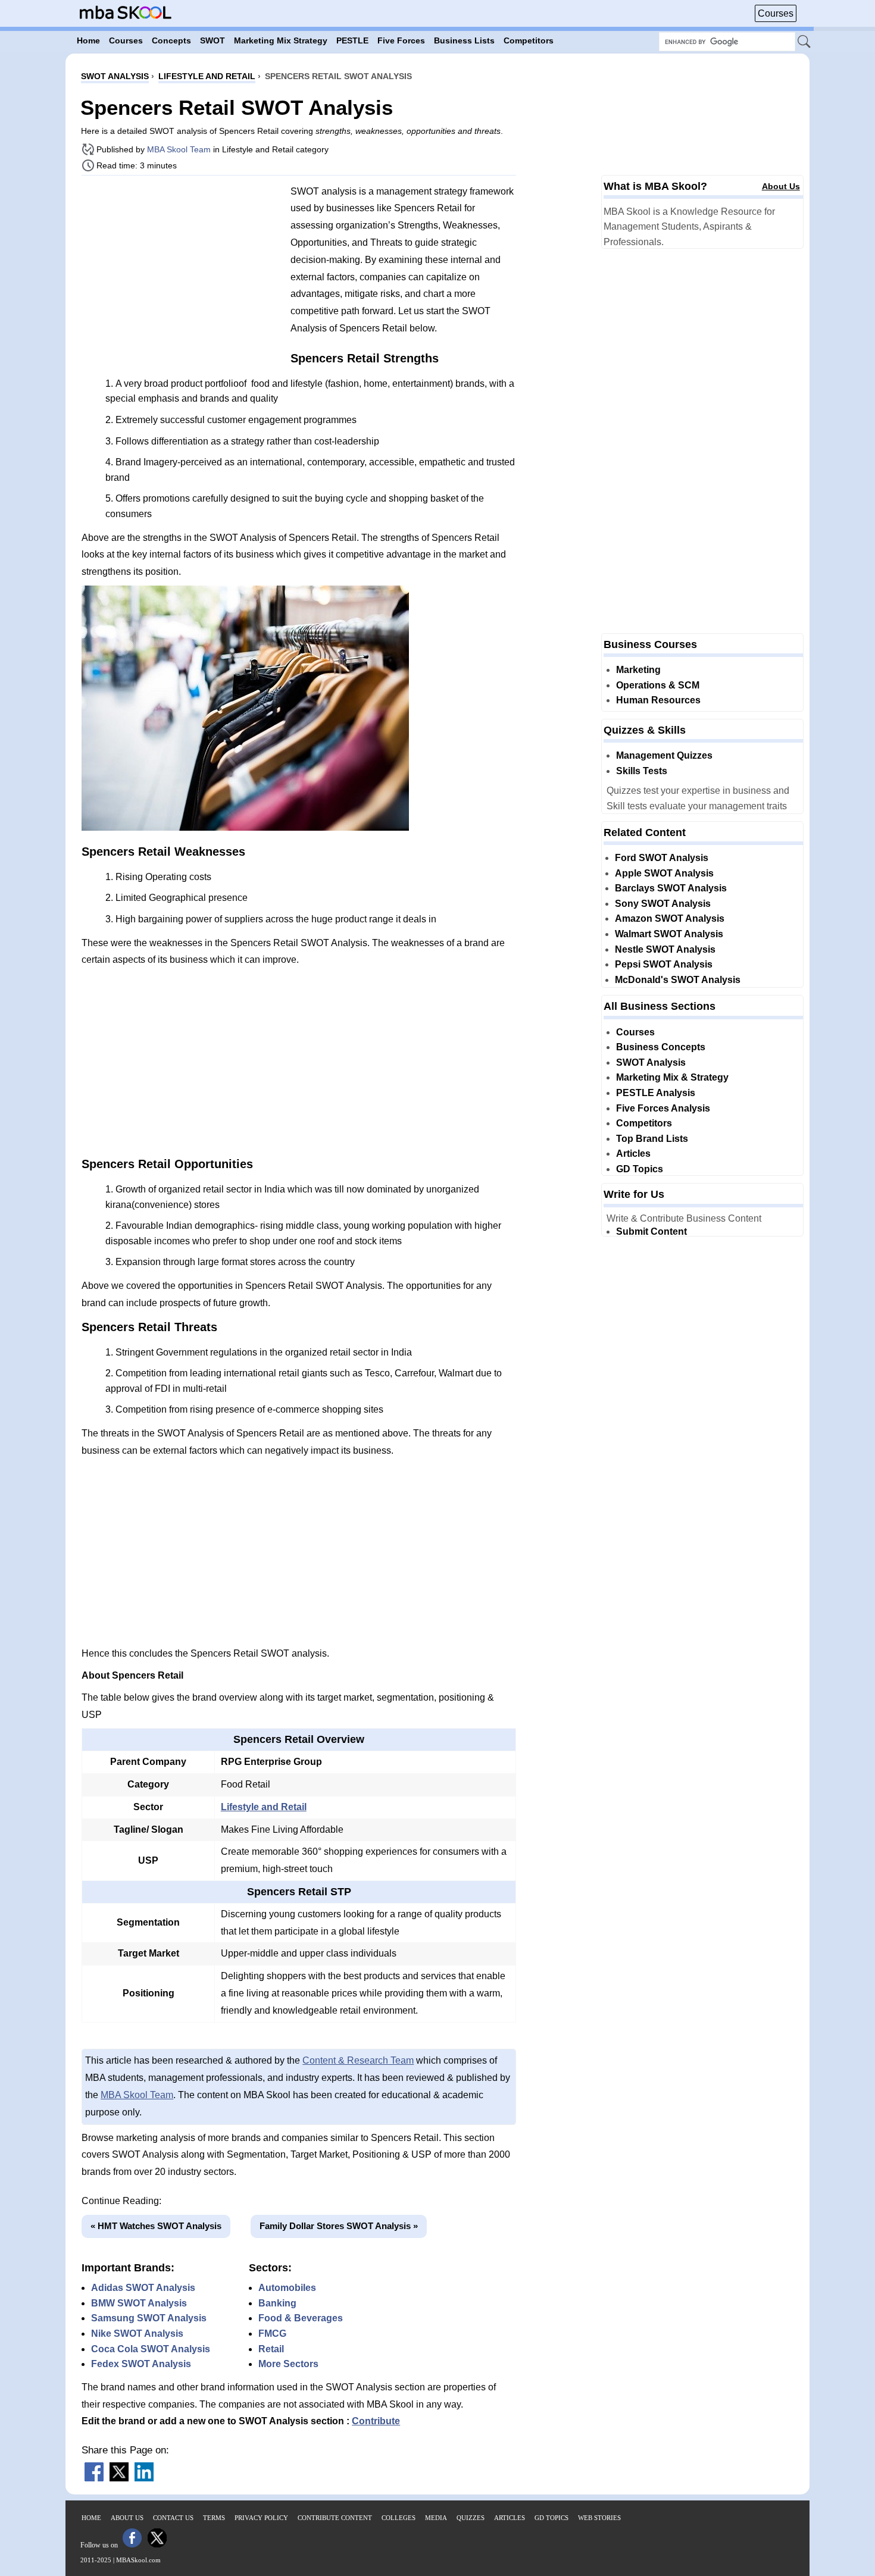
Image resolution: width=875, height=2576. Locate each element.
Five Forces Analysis (663, 1108)
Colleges (399, 2518)
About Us (781, 186)
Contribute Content (335, 2518)
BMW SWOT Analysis (139, 2303)
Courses (776, 13)
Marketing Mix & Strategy (672, 1077)
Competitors (644, 1123)
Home (91, 2518)
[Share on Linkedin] (144, 2478)
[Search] (805, 42)
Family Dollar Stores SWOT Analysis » (339, 2226)
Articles (633, 1154)
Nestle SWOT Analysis (665, 949)
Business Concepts (661, 1047)
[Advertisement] (182, 268)
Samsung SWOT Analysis (149, 2318)
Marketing (638, 670)
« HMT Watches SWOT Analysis (156, 2226)
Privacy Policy (261, 2518)
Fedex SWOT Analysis (141, 2364)
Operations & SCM (658, 685)
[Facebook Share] (94, 2478)
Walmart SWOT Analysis (669, 934)
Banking (277, 2303)
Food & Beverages (301, 2318)
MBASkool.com (138, 2560)
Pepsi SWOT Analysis (664, 964)
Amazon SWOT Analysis (670, 918)
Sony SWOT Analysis (663, 904)
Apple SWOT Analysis (664, 873)
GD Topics (640, 1169)
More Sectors (288, 2364)
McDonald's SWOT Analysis (678, 980)
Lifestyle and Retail (264, 1807)
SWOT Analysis (651, 1062)
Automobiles (287, 2288)
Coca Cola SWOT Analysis (151, 2349)
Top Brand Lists (652, 1139)
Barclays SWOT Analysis (671, 888)
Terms (214, 2518)
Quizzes (471, 2518)
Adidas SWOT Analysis (143, 2288)
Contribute (376, 2421)
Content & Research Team (358, 2060)
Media (436, 2518)
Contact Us (173, 2518)
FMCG (272, 2334)
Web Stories (599, 2518)
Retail (271, 2349)
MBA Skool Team (179, 149)
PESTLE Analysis (656, 1093)
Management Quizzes (664, 755)
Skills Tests (642, 771)
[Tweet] (119, 2478)
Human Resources (658, 700)
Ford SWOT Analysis (662, 858)
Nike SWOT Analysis (137, 2334)
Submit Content (651, 1231)
